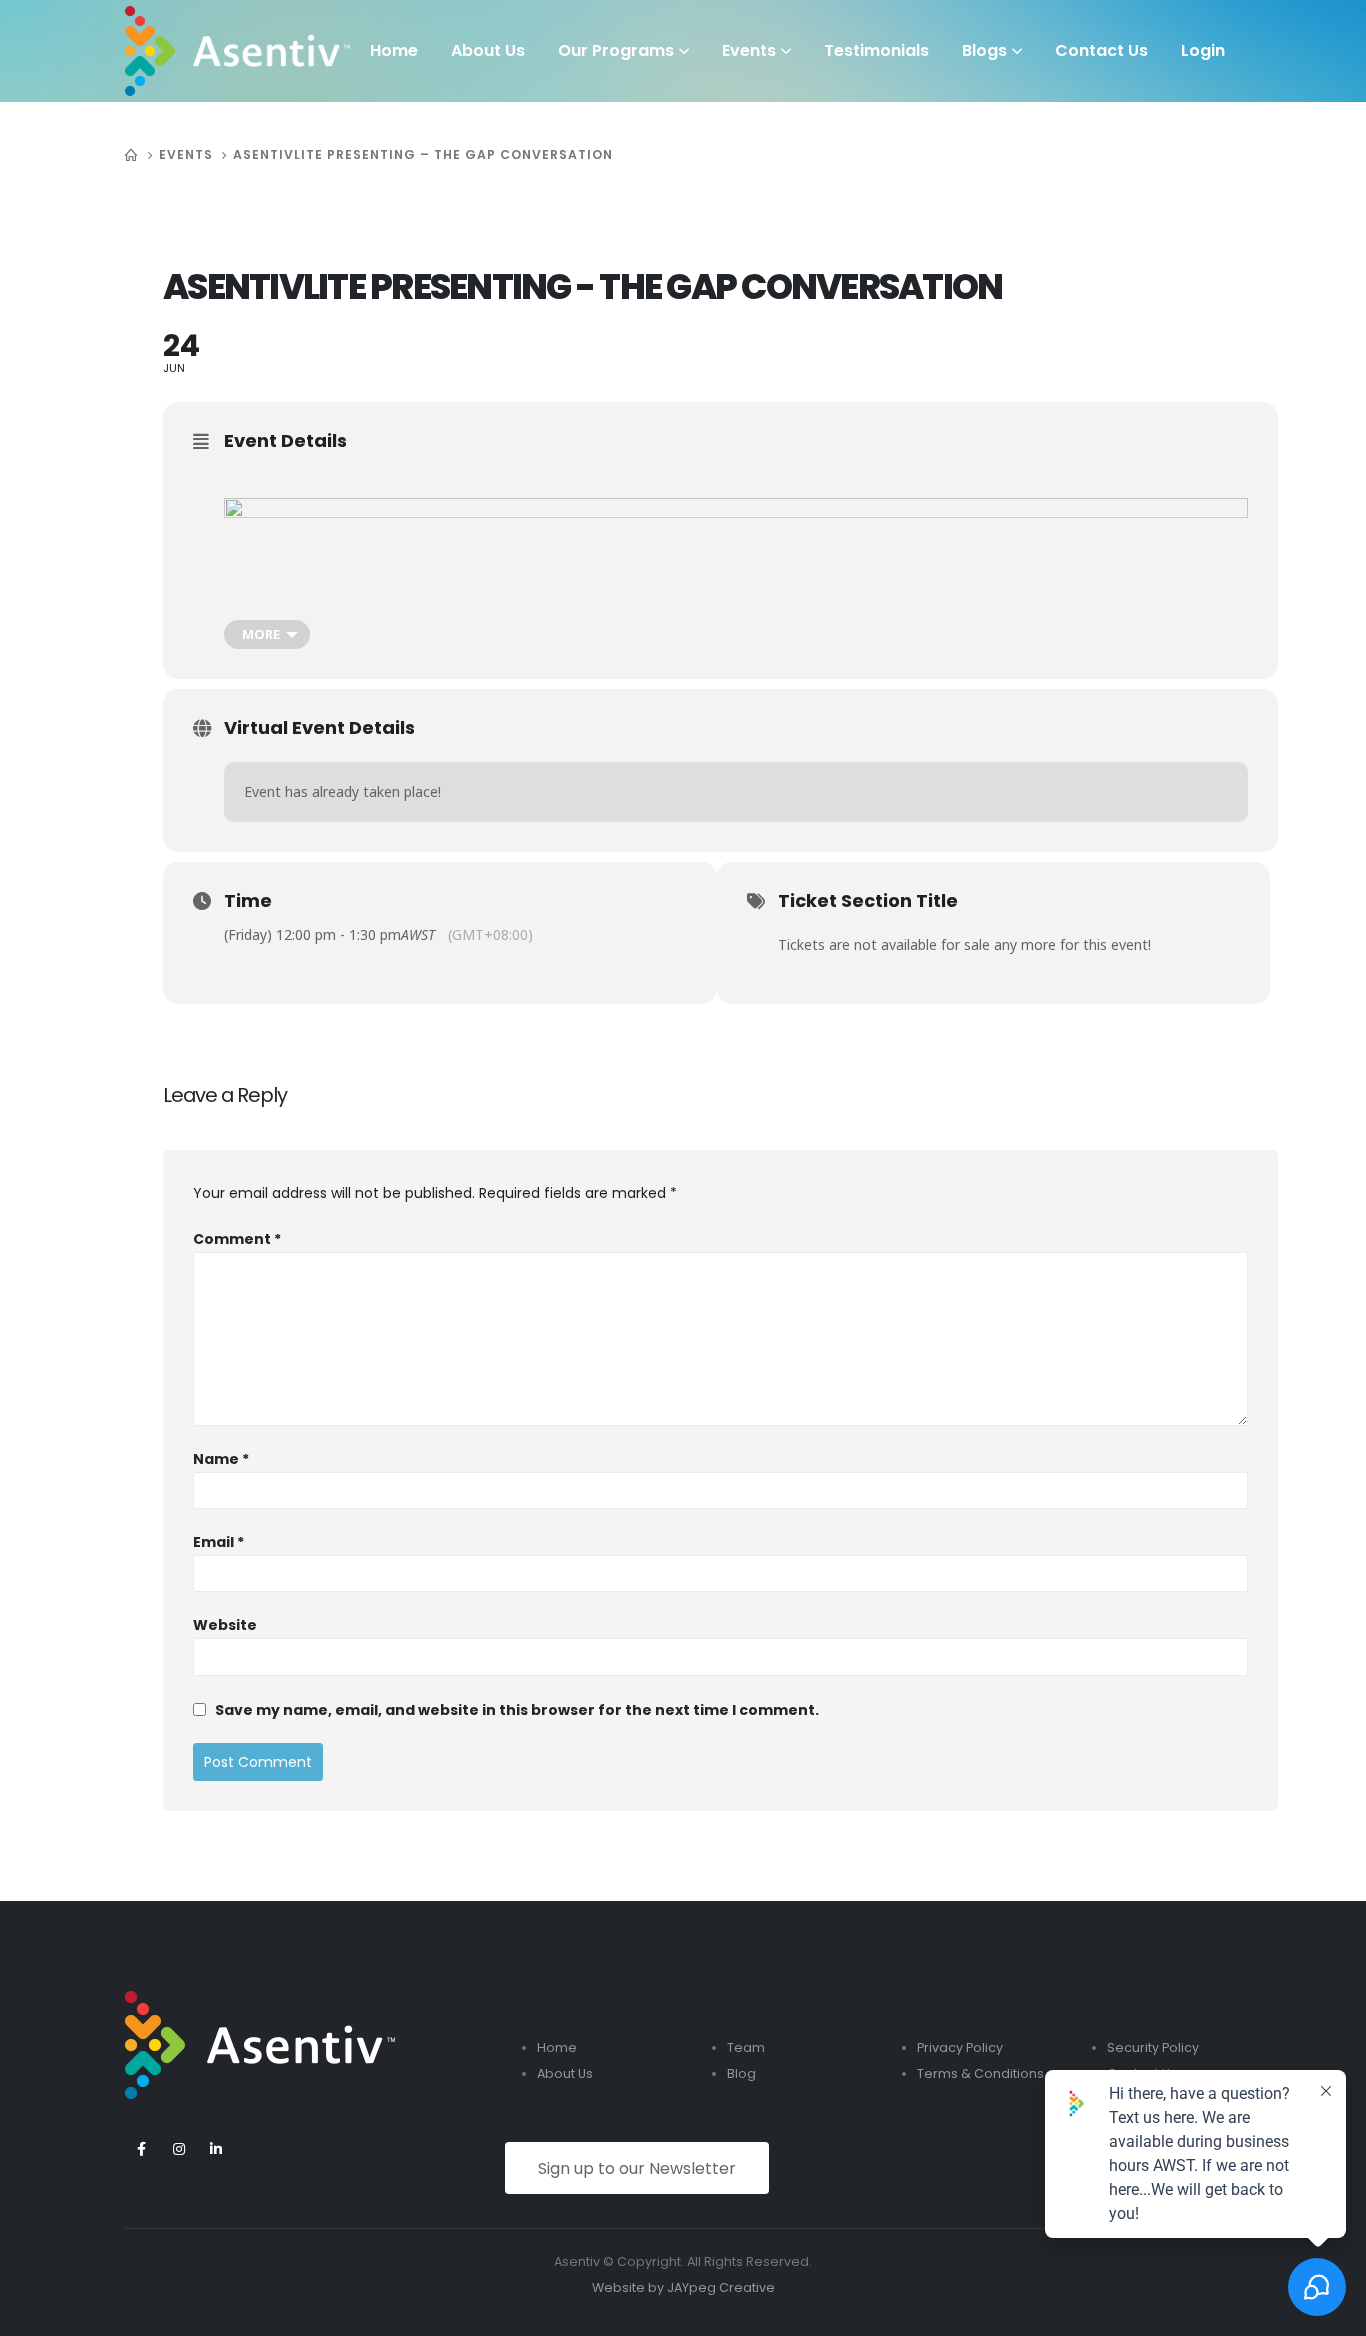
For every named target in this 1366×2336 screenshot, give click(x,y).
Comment (237, 1239)
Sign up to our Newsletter (637, 2168)
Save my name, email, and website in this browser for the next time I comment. (517, 1710)
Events (749, 50)
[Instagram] (178, 2149)
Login (1203, 50)
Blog (741, 2073)
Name (221, 1459)
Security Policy (1153, 2047)
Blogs (984, 50)
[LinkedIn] (215, 2149)
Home (394, 50)
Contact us (1101, 50)
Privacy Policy (960, 2047)
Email (218, 1542)
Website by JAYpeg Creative (683, 2287)
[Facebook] (141, 2149)
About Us (488, 50)
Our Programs (616, 50)
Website (225, 1625)
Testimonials (876, 50)
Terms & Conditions (980, 2073)
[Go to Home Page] (132, 155)
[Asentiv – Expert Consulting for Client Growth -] (237, 51)
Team (746, 2047)
